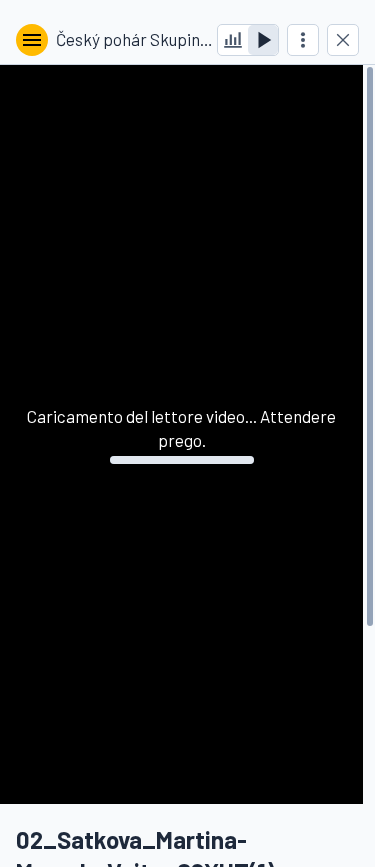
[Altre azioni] (303, 40)
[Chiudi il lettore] (343, 40)
